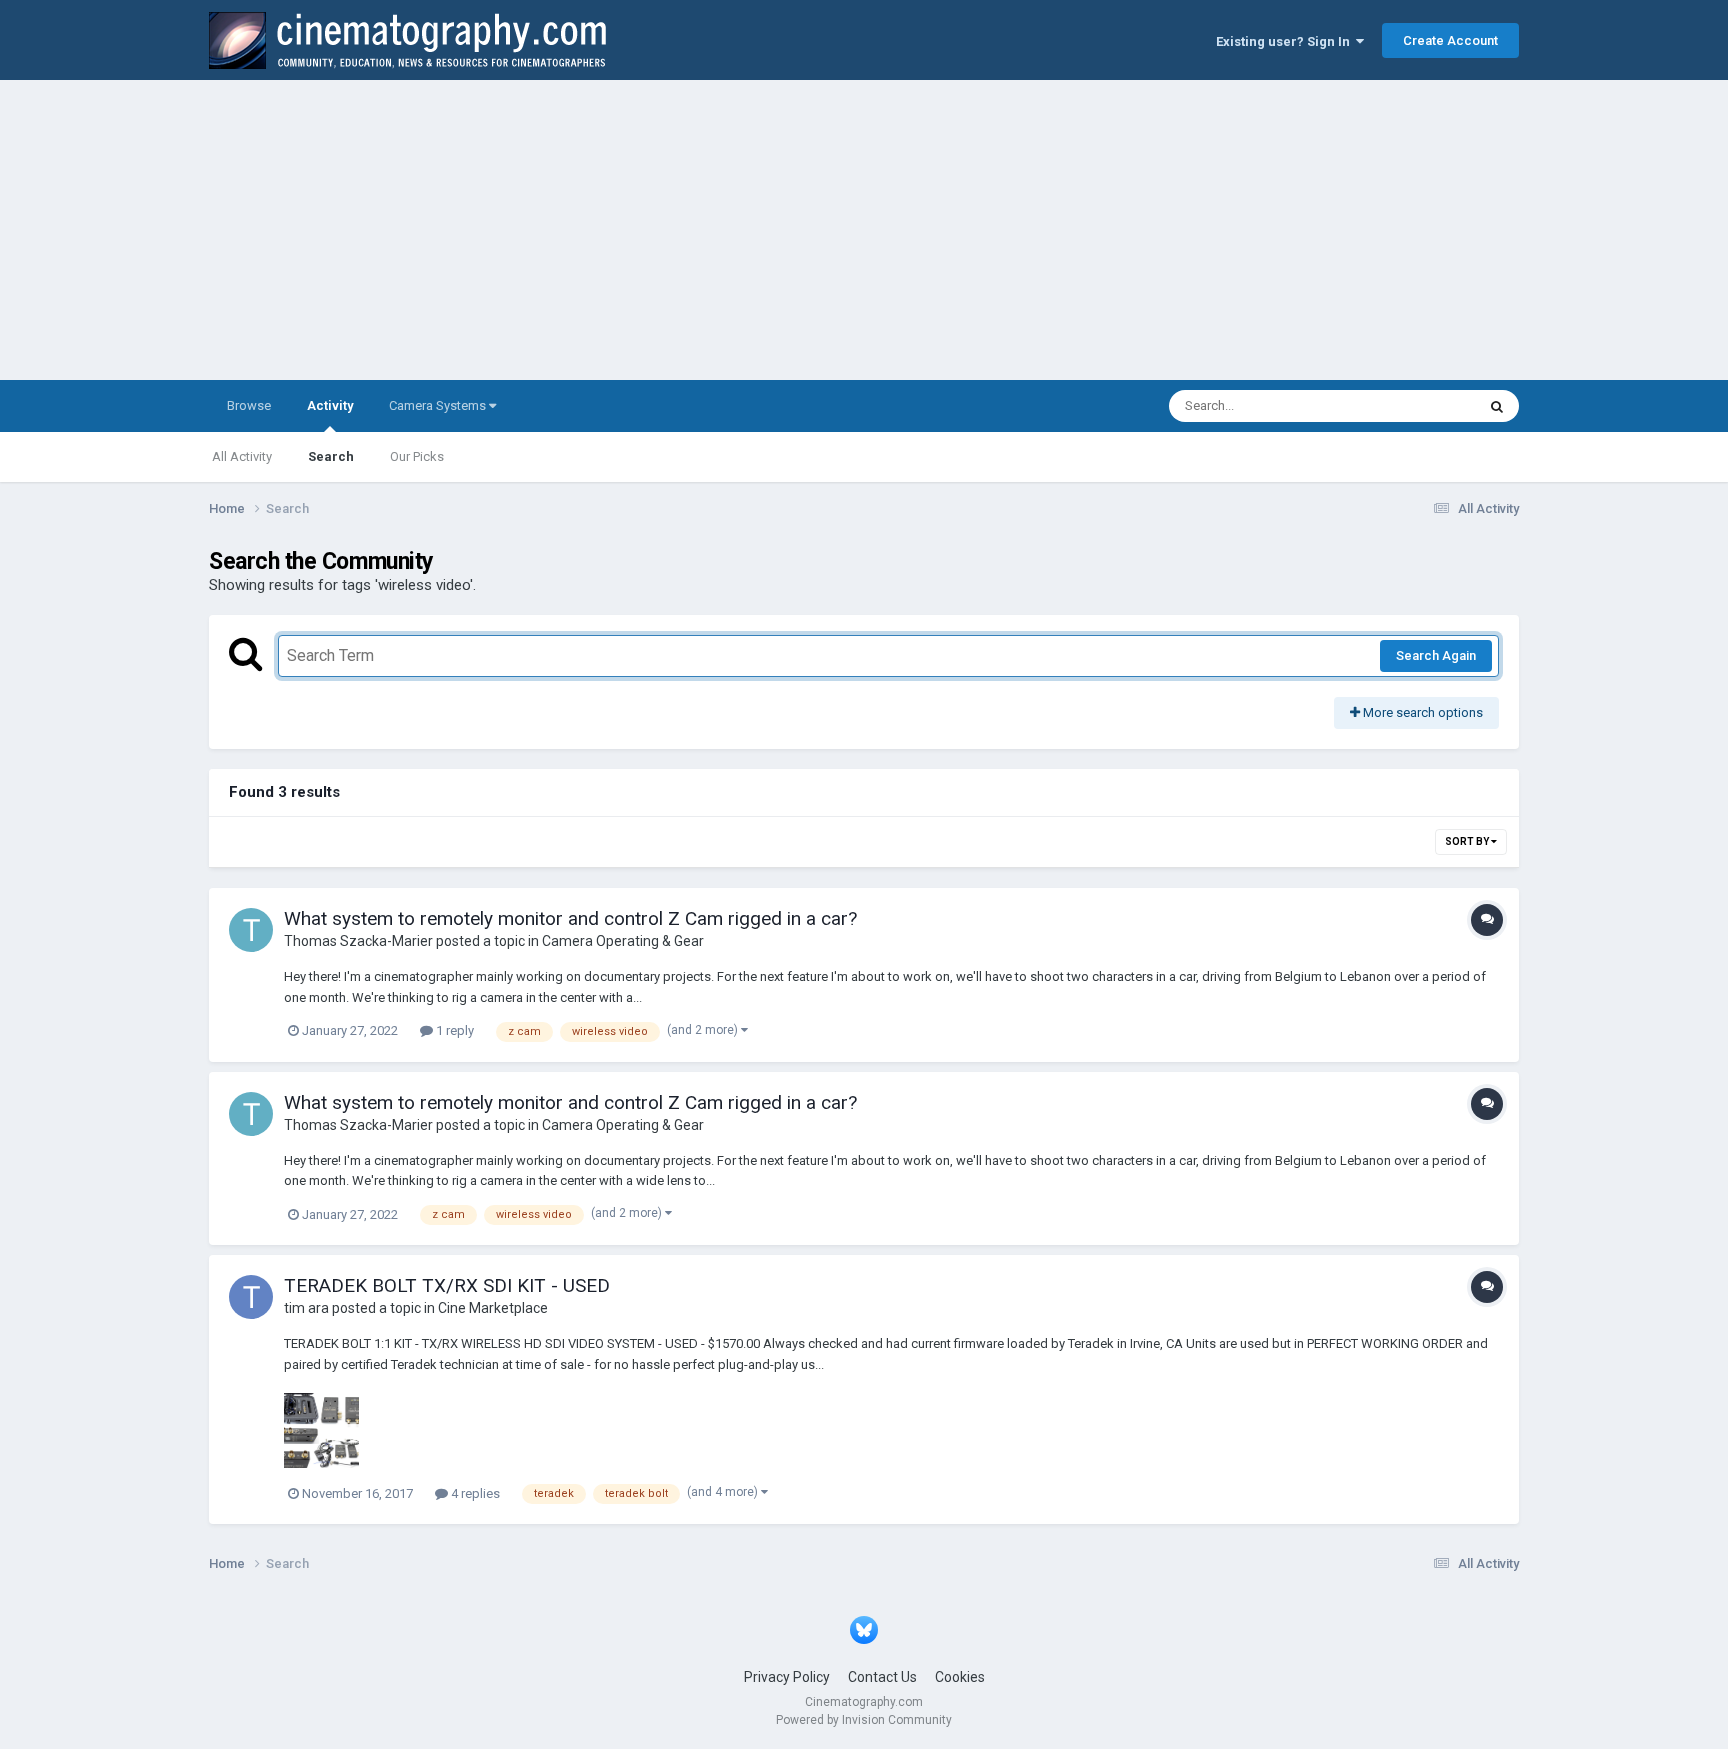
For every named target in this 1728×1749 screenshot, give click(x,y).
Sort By (1468, 841)
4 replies (474, 1493)
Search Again (1436, 655)
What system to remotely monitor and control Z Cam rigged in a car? (570, 918)
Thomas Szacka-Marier (358, 941)
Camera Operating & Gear (623, 941)
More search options (1421, 712)
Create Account (1450, 40)
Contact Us (882, 1677)
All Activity (242, 456)
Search (331, 456)
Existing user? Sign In (1286, 41)
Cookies (960, 1677)
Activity (330, 405)
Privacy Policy (787, 1677)
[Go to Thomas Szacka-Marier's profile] (251, 930)
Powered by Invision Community (864, 1720)
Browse (249, 405)
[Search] (1497, 406)
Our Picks (417, 456)
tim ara (306, 1308)
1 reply (453, 1030)
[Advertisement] (864, 230)
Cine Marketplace (493, 1308)
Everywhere (1416, 406)
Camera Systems (439, 405)
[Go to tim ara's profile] (251, 1297)
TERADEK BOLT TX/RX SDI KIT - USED (447, 1285)
